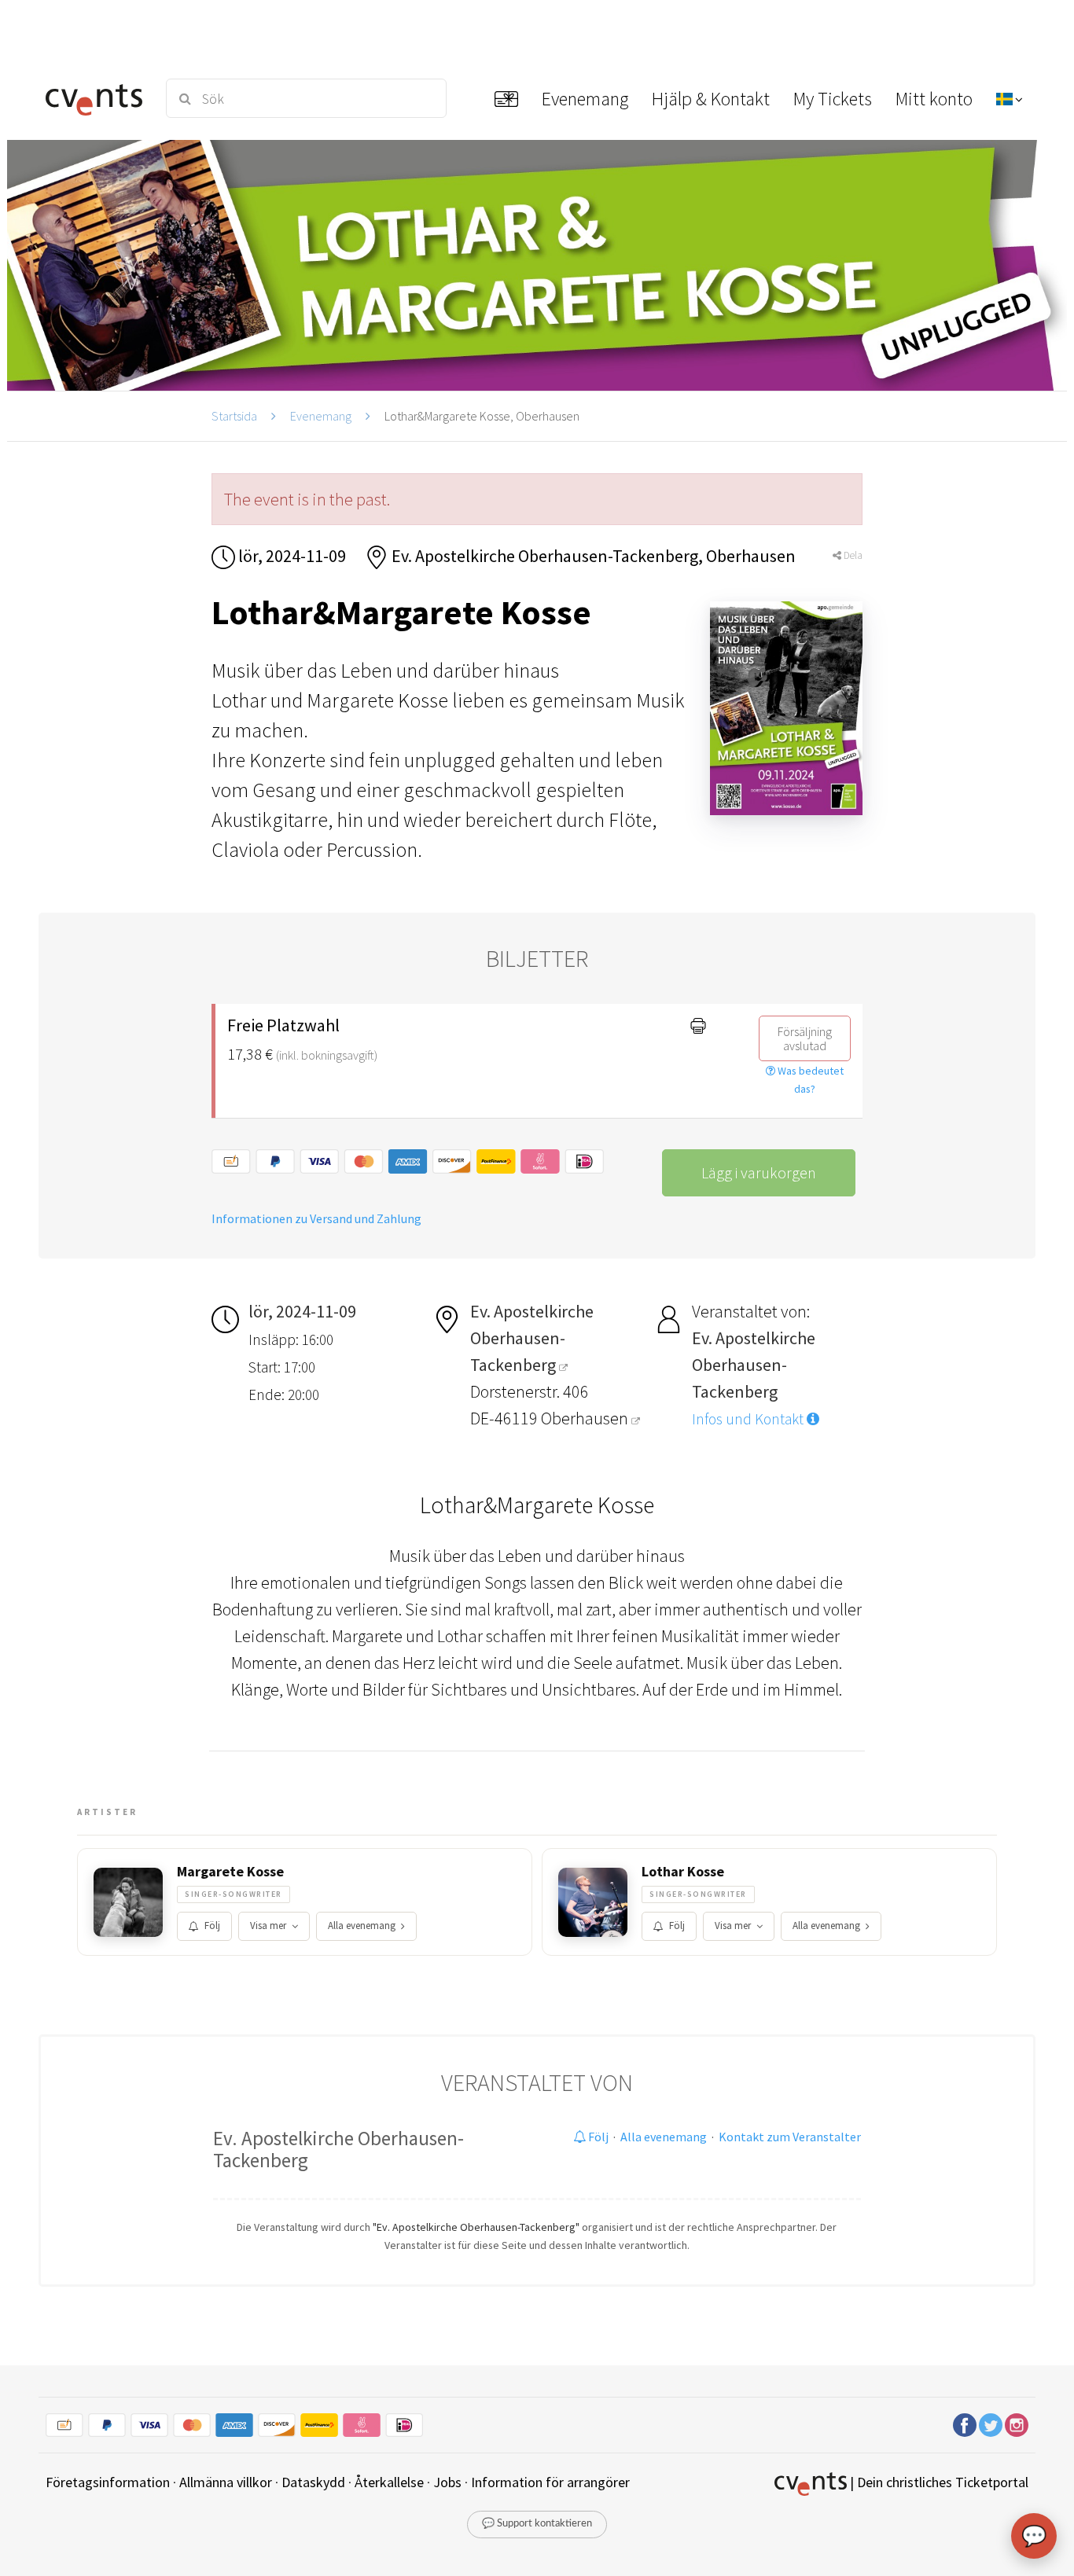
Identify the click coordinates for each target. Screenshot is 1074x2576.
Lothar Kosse (683, 1872)
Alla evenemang (362, 1926)
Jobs (447, 2482)
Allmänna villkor (226, 2482)
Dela (852, 555)
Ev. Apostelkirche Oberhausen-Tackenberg (338, 2149)
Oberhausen (586, 1418)
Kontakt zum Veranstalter (790, 2137)
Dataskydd (313, 2482)
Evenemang (321, 416)
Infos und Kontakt (749, 1419)
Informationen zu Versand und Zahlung (316, 1218)
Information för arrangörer (550, 2482)
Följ (212, 1926)
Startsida (234, 416)
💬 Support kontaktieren (537, 2524)
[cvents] (96, 98)
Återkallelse (389, 2482)
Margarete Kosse (230, 1872)
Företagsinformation (108, 2482)
